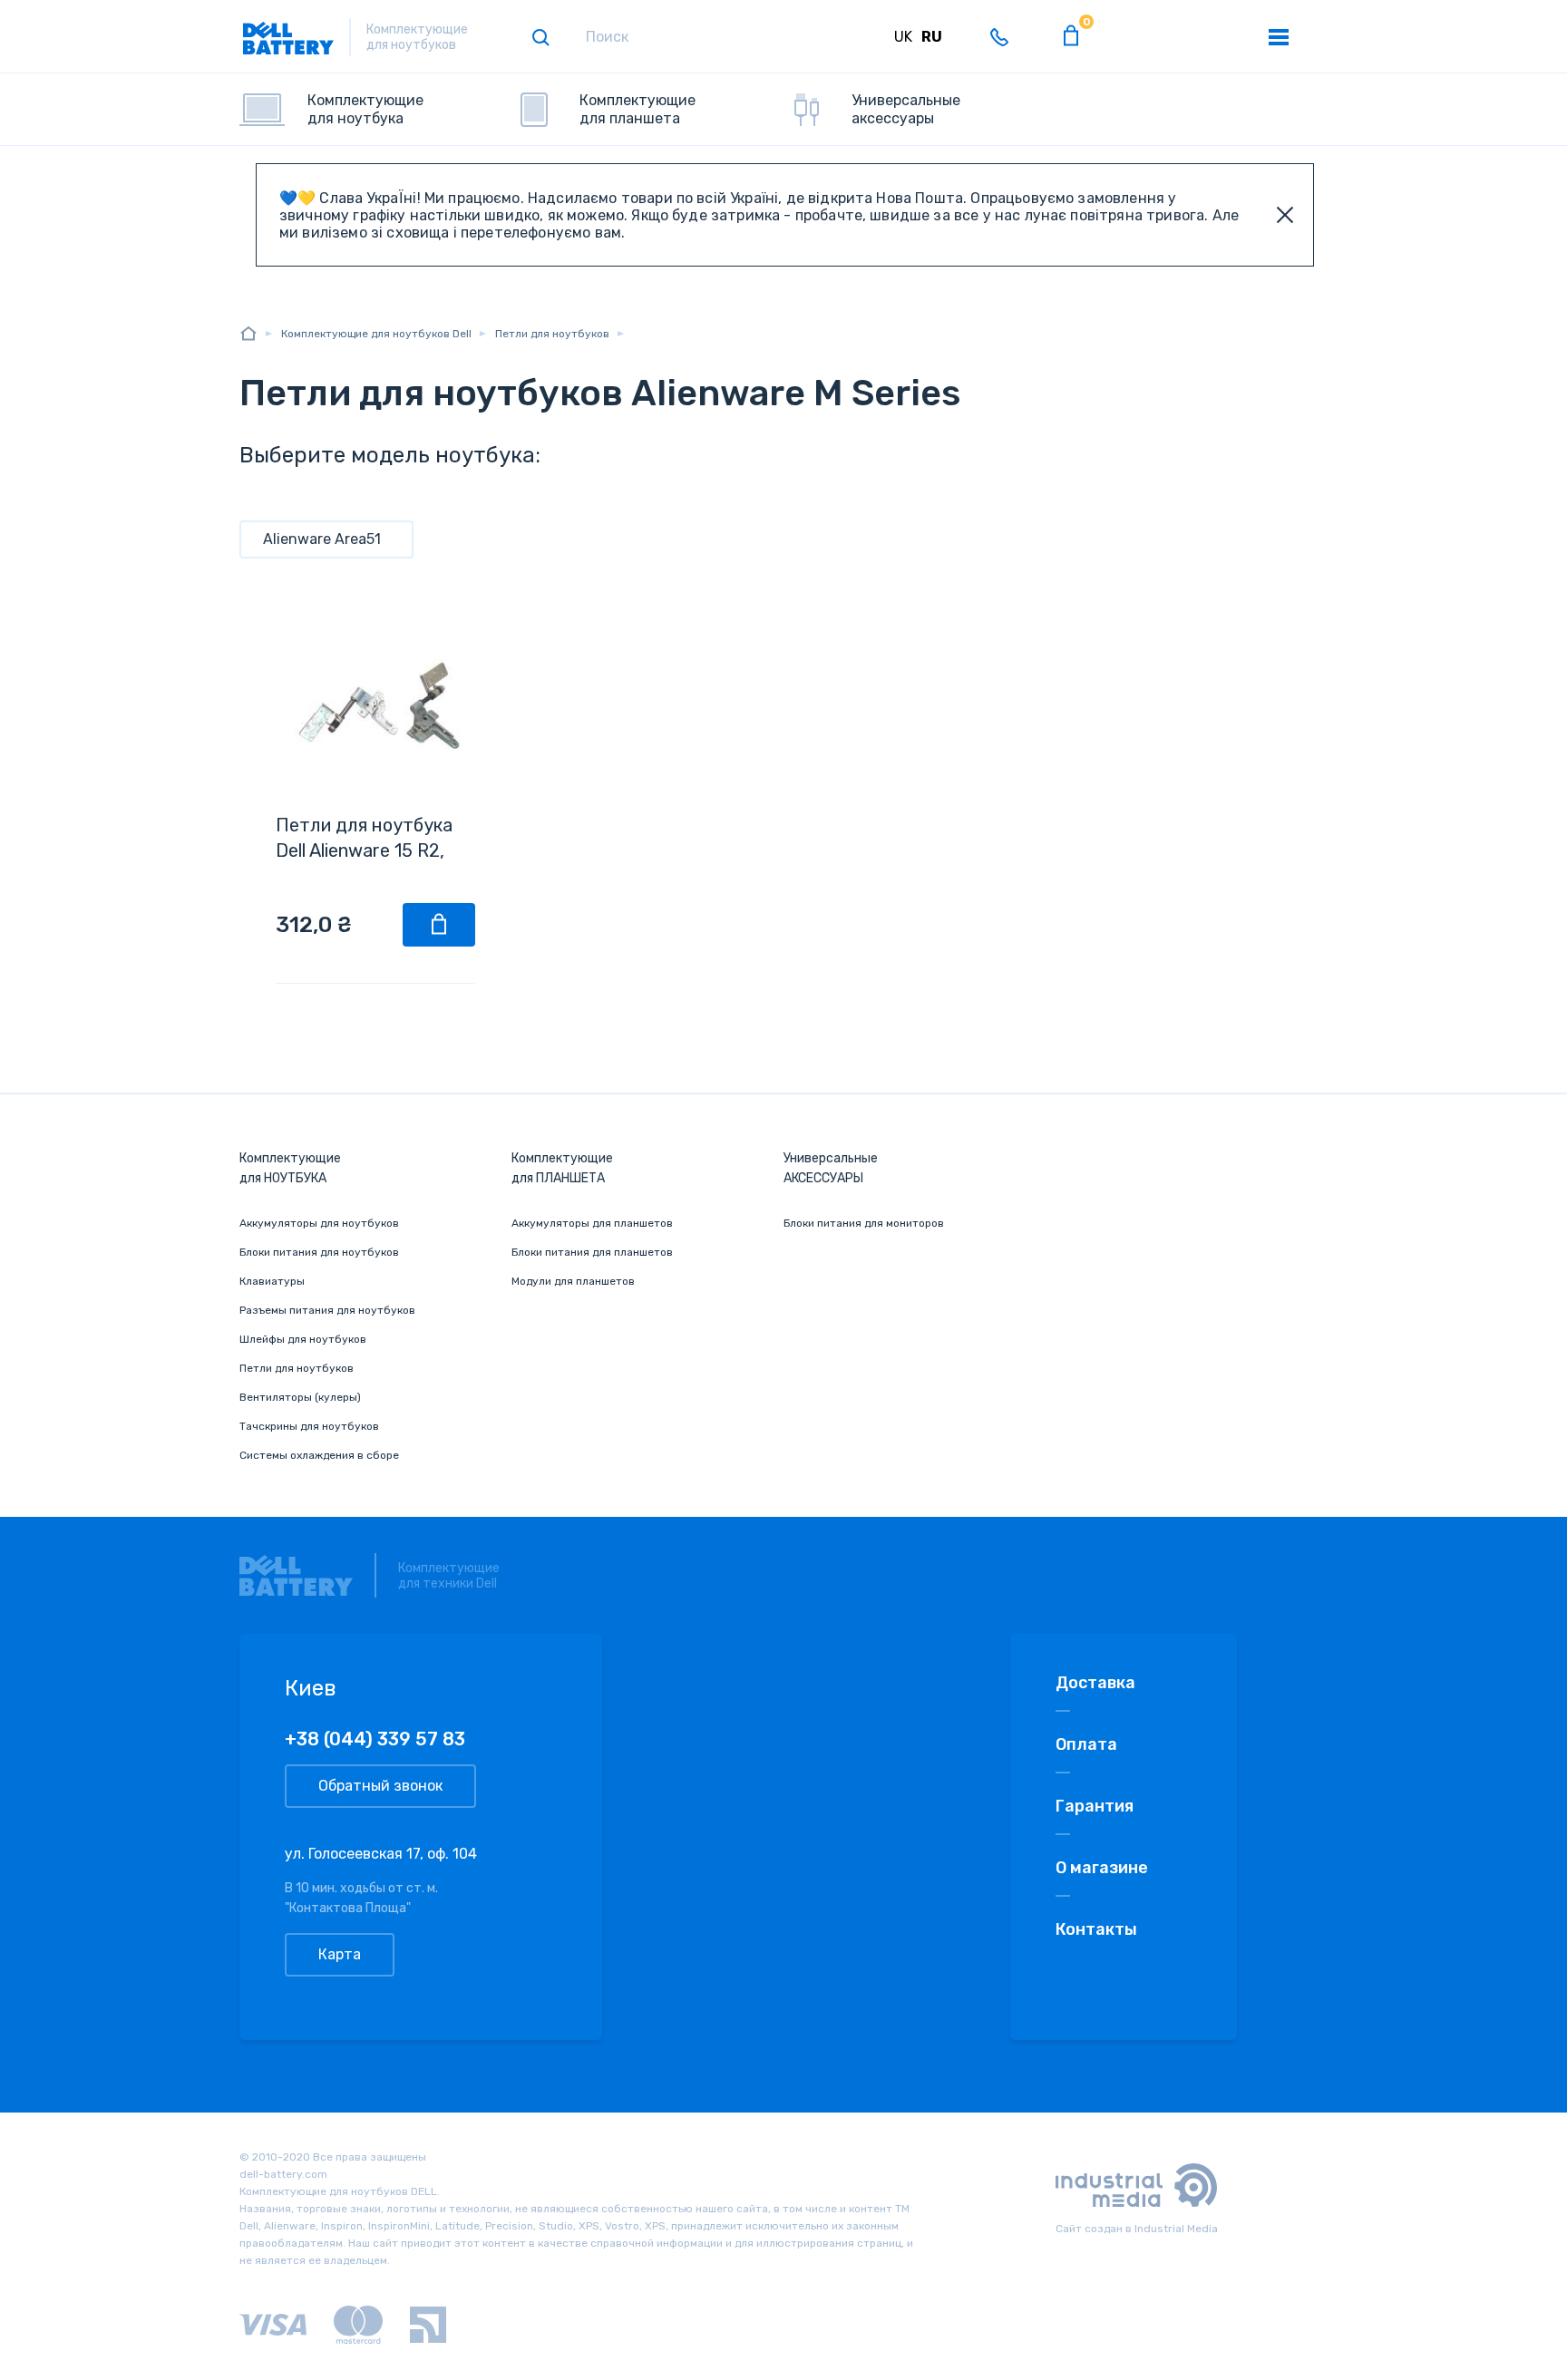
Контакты (1096, 1929)
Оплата (1086, 1744)
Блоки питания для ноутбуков (319, 1252)
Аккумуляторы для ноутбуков (319, 1223)
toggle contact (999, 37)
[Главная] (248, 333)
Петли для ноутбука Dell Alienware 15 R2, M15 (364, 850)
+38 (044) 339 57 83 (375, 1739)
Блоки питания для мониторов (864, 1223)
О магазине (1102, 1868)
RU (932, 37)
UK (903, 37)
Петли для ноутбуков (297, 1368)
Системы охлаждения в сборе (319, 1455)
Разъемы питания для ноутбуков (327, 1310)
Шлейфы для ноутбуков (303, 1339)
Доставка (1095, 1683)
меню (1279, 37)
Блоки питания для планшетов (592, 1252)
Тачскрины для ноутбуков (309, 1426)
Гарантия (1095, 1806)
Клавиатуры (272, 1281)
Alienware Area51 (322, 539)
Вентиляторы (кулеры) (300, 1397)
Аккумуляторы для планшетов (592, 1223)
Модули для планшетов (573, 1281)
